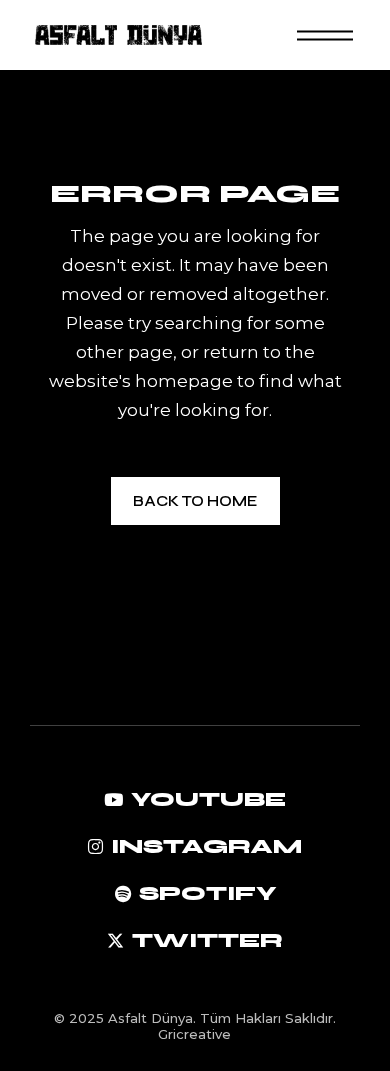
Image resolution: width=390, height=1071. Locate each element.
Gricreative (194, 1034)
